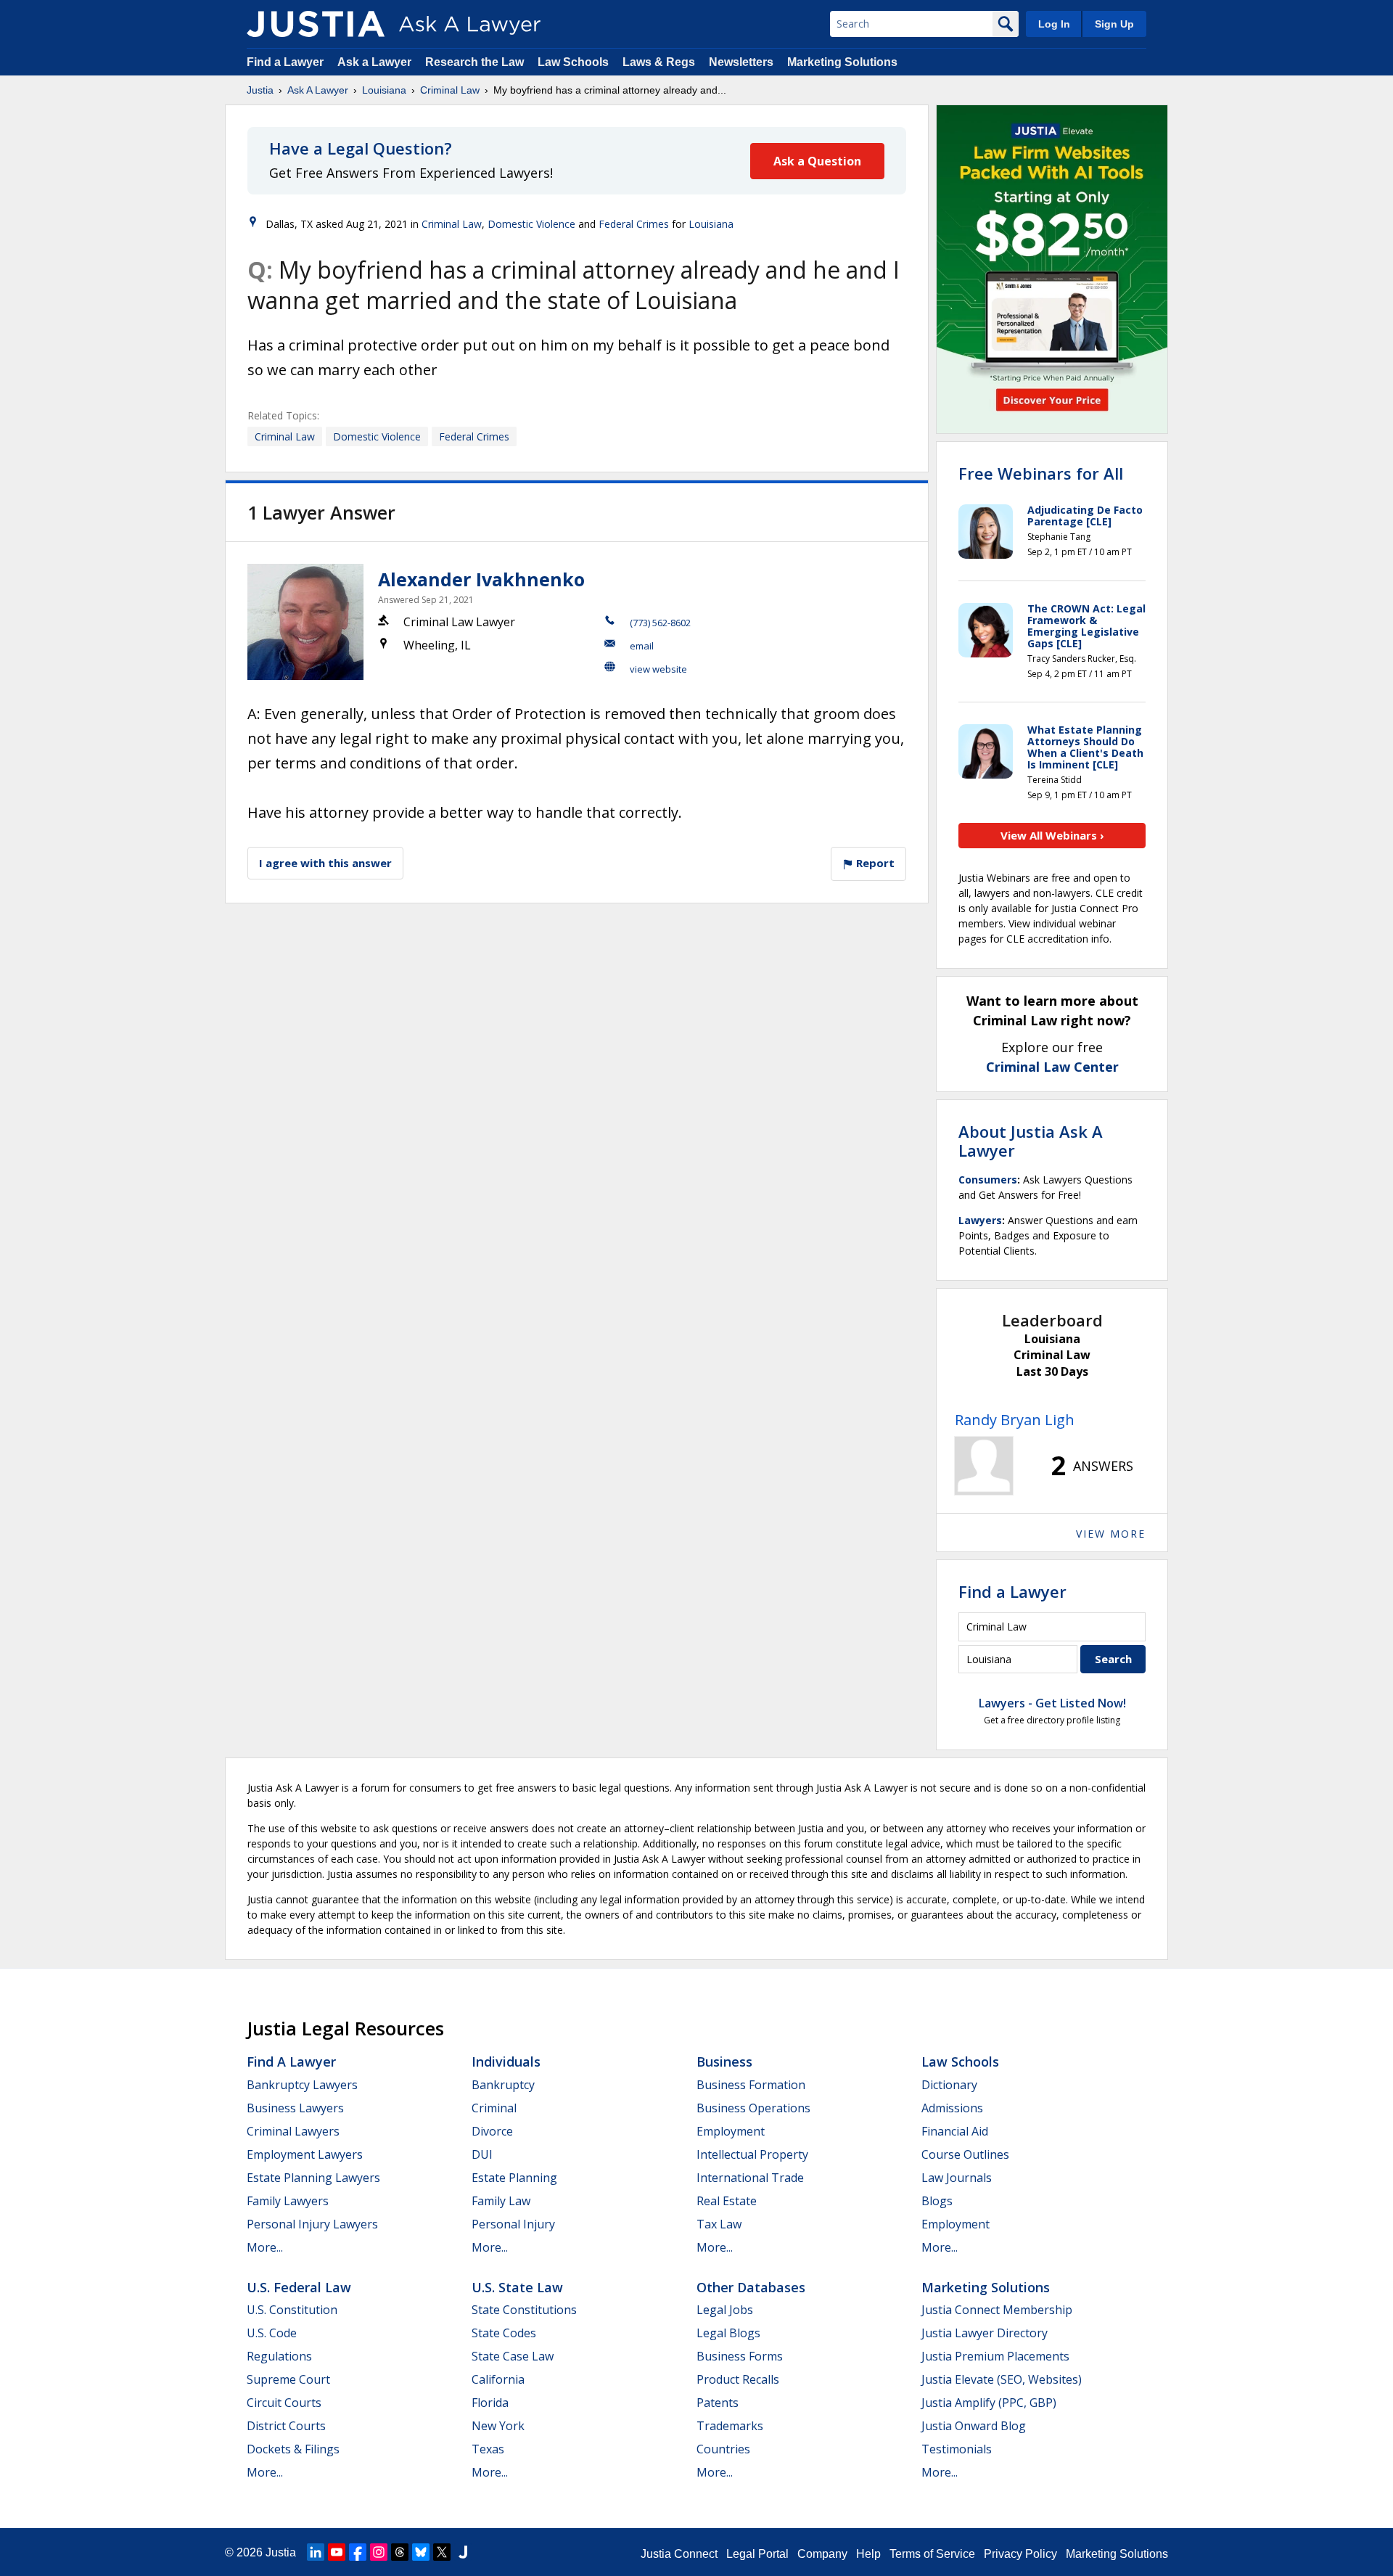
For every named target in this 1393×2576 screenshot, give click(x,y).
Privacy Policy (1020, 2554)
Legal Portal (757, 2554)
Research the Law (474, 62)
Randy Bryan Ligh (1015, 1420)
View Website (658, 669)
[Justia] (316, 24)
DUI (482, 2154)
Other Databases (751, 2287)
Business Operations (753, 2108)
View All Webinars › (1052, 835)
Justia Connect (679, 2554)
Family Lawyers (288, 2201)
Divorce (492, 2131)
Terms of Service (932, 2554)
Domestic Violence (531, 224)
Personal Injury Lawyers (312, 2224)
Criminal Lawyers (293, 2131)
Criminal (494, 2108)
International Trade (750, 2178)
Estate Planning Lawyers (313, 2178)
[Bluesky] (421, 2552)
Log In (1054, 24)
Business (724, 2062)
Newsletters (741, 62)
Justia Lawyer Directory (985, 2333)
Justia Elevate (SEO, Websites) (1002, 2379)
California (498, 2379)
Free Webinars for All (1041, 473)
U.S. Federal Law (299, 2287)
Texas (488, 2449)
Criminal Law (450, 90)
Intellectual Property (752, 2154)
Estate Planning (514, 2178)
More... (265, 2247)
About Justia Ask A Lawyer (1031, 1141)
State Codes (504, 2333)
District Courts (286, 2426)
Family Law (501, 2201)
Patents (718, 2403)
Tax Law (719, 2224)
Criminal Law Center (1052, 1067)
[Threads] (400, 2552)
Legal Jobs (725, 2310)
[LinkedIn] (316, 2552)
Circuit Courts (284, 2403)
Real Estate (727, 2201)
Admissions (952, 2108)
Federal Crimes (634, 224)
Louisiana (384, 90)
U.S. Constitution (292, 2310)
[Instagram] (379, 2552)
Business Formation (751, 2085)
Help (868, 2554)
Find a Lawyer (285, 62)
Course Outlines (965, 2154)
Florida (490, 2403)
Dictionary (949, 2085)
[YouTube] (337, 2552)
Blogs (937, 2201)
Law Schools (573, 62)
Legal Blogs (728, 2333)
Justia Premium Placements (995, 2356)
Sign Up (1114, 24)
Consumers (988, 1180)
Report (874, 863)
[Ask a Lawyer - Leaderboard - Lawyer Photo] (984, 1466)
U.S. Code (272, 2333)
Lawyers (980, 1220)
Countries (723, 2449)
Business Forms (740, 2356)
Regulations (279, 2356)
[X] (442, 2552)
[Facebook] (358, 2552)
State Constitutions (524, 2310)
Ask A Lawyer (318, 90)
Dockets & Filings (293, 2449)
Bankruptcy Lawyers (302, 2085)
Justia (260, 90)
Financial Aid (955, 2131)
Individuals (506, 2062)
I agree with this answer (325, 863)
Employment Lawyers (305, 2154)
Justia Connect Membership (997, 2310)
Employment (731, 2131)
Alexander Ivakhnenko (481, 579)
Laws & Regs (659, 62)
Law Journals (957, 2178)
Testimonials (957, 2449)
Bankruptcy (503, 2085)
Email (642, 646)
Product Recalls (738, 2379)
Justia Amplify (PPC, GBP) (989, 2403)
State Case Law (513, 2356)
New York (498, 2426)
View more (1111, 1534)
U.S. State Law (517, 2287)
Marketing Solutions (842, 62)
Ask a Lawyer (376, 62)
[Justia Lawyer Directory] (463, 2552)
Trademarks (730, 2426)
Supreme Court (288, 2379)
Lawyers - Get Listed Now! (1052, 1703)
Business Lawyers (295, 2108)
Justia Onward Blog (974, 2426)
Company (822, 2554)
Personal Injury (513, 2224)
